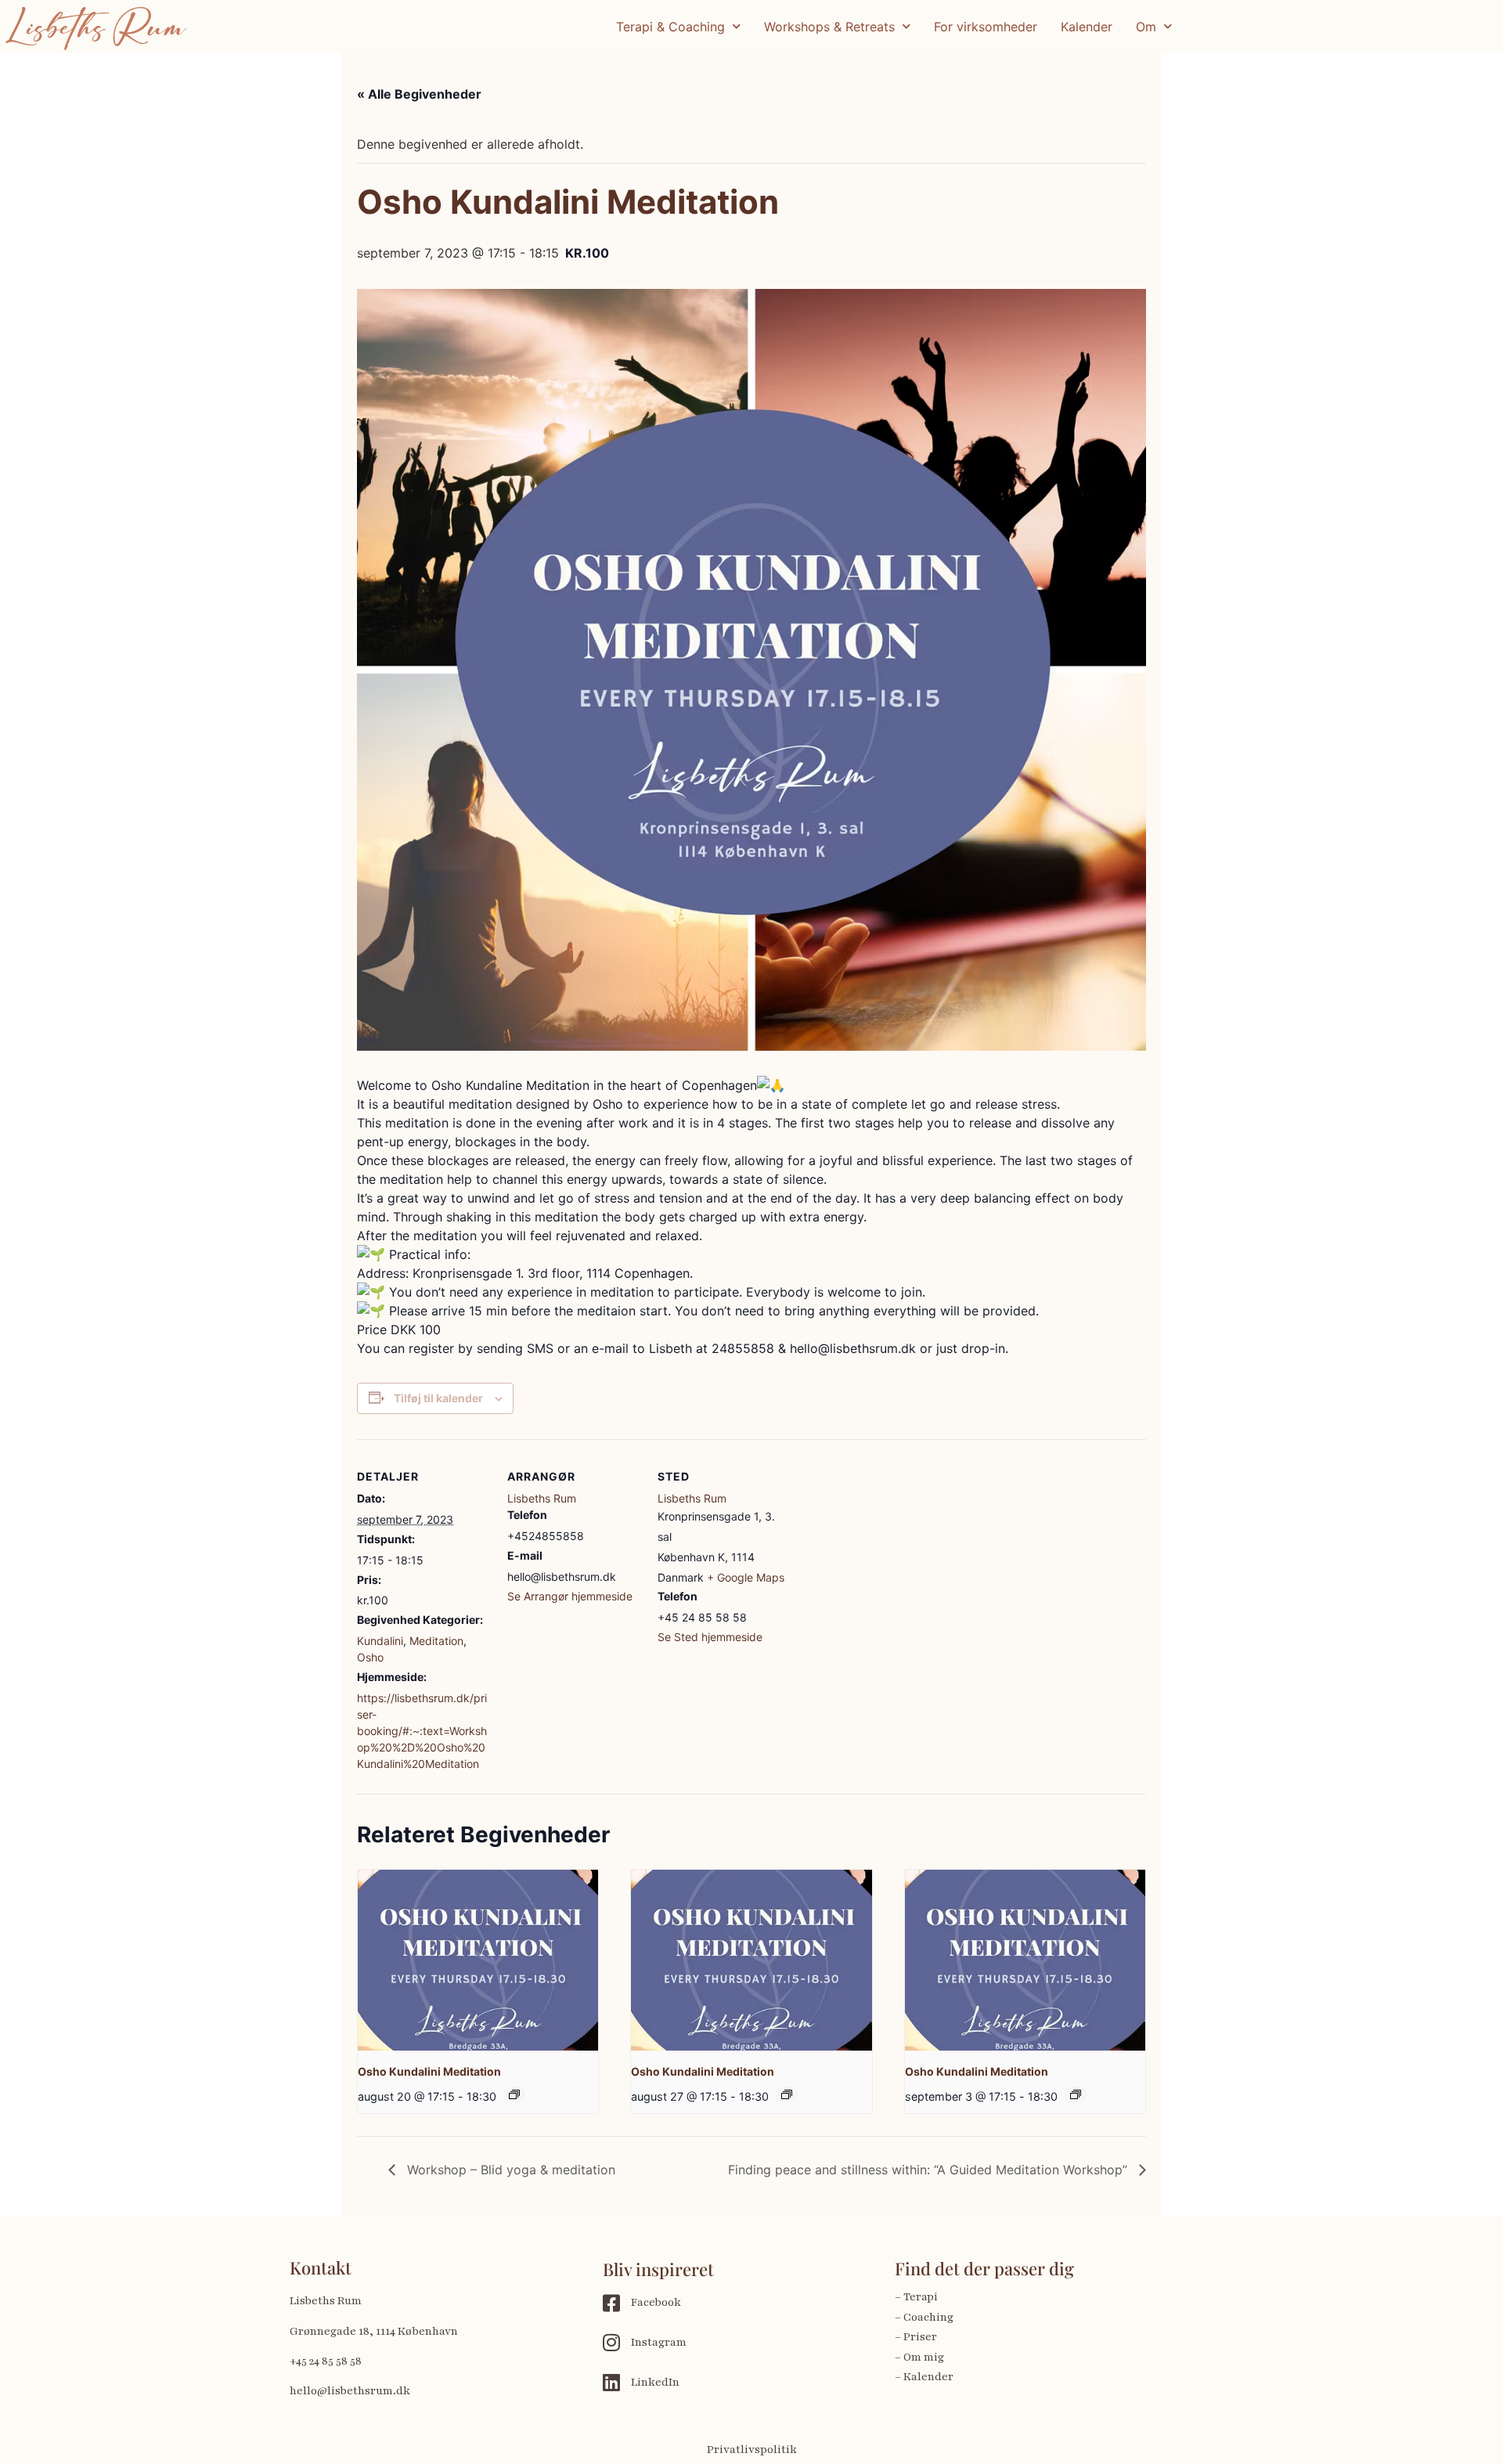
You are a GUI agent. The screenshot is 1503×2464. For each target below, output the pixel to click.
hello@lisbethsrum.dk (350, 2391)
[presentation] (478, 1960)
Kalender (1087, 27)
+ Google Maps (746, 1577)
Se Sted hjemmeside (710, 1637)
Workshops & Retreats (829, 27)
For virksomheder (986, 27)
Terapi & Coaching (670, 27)
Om (1146, 27)
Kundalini (380, 1641)
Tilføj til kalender (438, 1398)
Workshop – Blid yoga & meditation (509, 2170)
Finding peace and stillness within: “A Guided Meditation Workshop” (930, 2170)
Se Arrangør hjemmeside (570, 1596)
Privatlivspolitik (752, 2450)
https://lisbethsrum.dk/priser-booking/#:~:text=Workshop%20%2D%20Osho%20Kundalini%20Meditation (422, 1731)
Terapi (922, 2297)
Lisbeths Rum (542, 1498)
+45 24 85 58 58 (326, 2361)
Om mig (924, 2357)
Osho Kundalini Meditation (429, 2071)
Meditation (436, 1641)
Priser (920, 2337)
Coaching (928, 2317)
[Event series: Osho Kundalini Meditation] (514, 2094)
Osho (370, 1657)
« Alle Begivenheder (419, 94)
